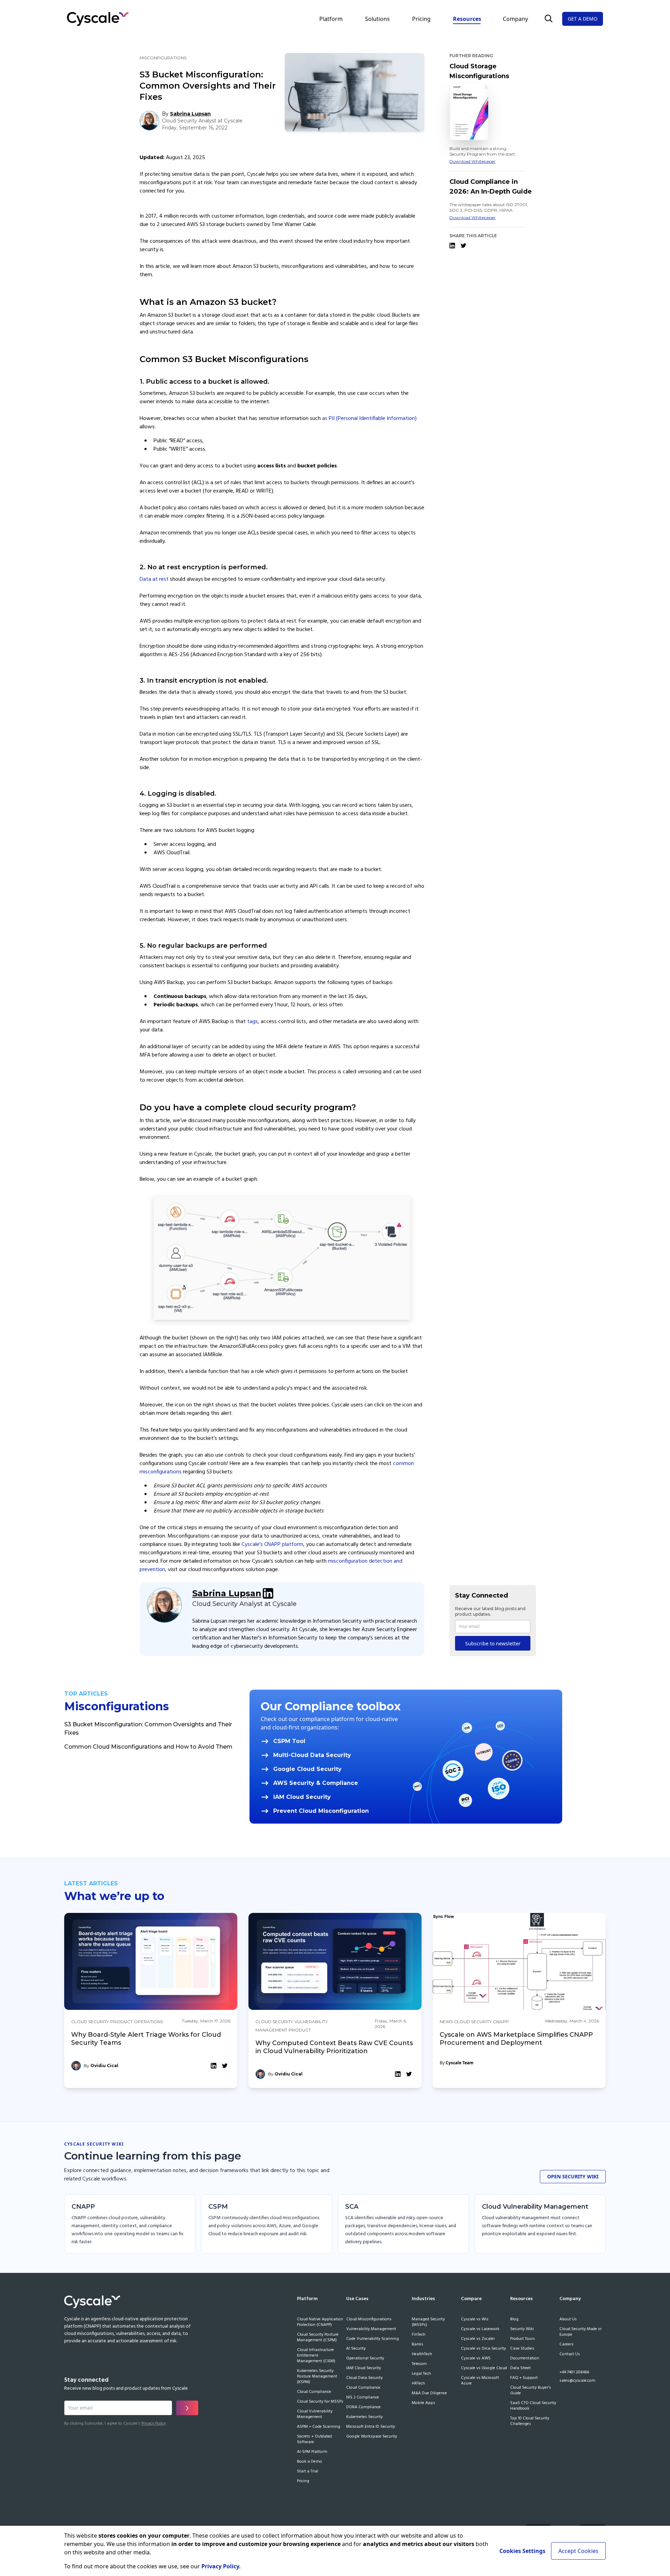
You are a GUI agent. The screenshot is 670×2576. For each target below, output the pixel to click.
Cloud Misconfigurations (369, 2320)
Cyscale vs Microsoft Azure (480, 2381)
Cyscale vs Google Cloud (484, 2368)
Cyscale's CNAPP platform (272, 1545)
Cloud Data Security (364, 2378)
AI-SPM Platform (312, 2452)
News (446, 2022)
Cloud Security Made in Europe (580, 2332)
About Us (568, 2320)
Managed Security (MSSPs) (428, 2322)
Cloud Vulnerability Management (315, 2414)
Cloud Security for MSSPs (320, 2402)
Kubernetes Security (364, 2417)
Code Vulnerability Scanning (373, 2339)
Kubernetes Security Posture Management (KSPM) (317, 2377)
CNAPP (501, 2022)
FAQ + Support (524, 2378)
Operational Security (365, 2359)
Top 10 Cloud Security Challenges (530, 2421)
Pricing (421, 19)
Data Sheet (520, 2368)
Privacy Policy (154, 2424)
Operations (148, 2022)
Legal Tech (421, 2374)
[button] (549, 18)
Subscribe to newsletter (493, 1643)
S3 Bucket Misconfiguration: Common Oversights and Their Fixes (148, 1729)
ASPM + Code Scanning (319, 2427)
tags (252, 1022)
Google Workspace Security (372, 2437)
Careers (567, 2345)
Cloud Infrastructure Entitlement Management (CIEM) (316, 2356)
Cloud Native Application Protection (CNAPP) (320, 2322)
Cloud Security (90, 2022)
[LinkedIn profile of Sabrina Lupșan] (268, 1593)
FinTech (419, 2335)
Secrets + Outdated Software (314, 2440)
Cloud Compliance (314, 2392)
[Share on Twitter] (463, 246)
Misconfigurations (163, 58)
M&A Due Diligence (429, 2394)
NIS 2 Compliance (363, 2398)
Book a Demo (310, 2462)
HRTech (418, 2384)
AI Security (356, 2349)
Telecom (419, 2364)
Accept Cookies (578, 2551)
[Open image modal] (282, 1257)
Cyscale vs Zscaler (478, 2339)
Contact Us (570, 2355)
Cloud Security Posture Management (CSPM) (318, 2338)
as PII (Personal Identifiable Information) (369, 419)
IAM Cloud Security (364, 2368)
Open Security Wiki (573, 2176)
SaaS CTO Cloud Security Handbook (533, 2406)
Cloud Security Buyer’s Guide (531, 2391)
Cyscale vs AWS (476, 2359)
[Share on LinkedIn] (452, 246)
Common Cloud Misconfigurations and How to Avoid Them (148, 1747)
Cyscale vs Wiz (475, 2320)
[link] (151, 2001)
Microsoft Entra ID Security (371, 2427)
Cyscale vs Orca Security (483, 2349)
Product (121, 2022)
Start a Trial (308, 2472)
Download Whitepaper (472, 161)
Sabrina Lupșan (227, 1593)
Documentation (525, 2359)
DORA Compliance (363, 2408)
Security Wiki (522, 2329)
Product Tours (523, 2339)
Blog (514, 2320)
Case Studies (522, 2349)
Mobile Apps (423, 2403)
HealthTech (422, 2355)
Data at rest (154, 579)
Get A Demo (583, 19)
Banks (418, 2345)
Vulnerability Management (371, 2329)
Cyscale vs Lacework (480, 2329)
